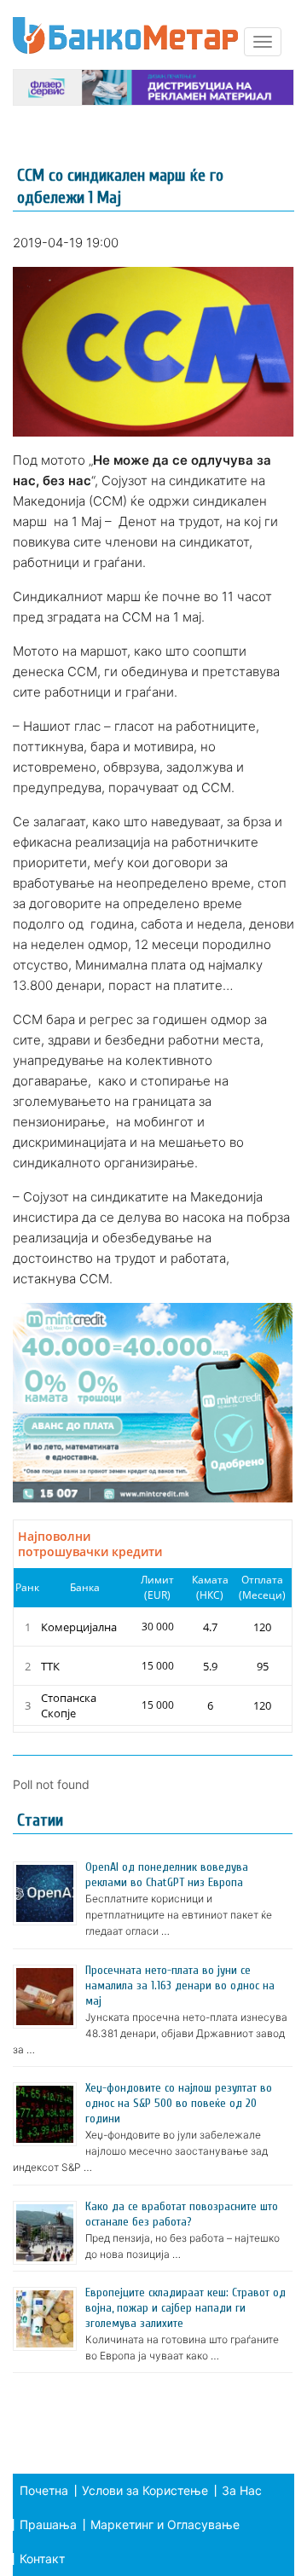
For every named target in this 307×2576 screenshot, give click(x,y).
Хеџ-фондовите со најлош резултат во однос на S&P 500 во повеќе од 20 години (179, 2103)
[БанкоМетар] (125, 35)
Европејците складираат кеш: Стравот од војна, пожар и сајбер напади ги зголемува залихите (185, 2308)
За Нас (242, 2490)
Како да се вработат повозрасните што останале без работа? (182, 2214)
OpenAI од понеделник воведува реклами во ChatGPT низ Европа (167, 1875)
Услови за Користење (145, 2490)
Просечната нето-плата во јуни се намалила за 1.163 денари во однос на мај (180, 1986)
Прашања (48, 2524)
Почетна (44, 2490)
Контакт (42, 2559)
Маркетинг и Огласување (165, 2524)
